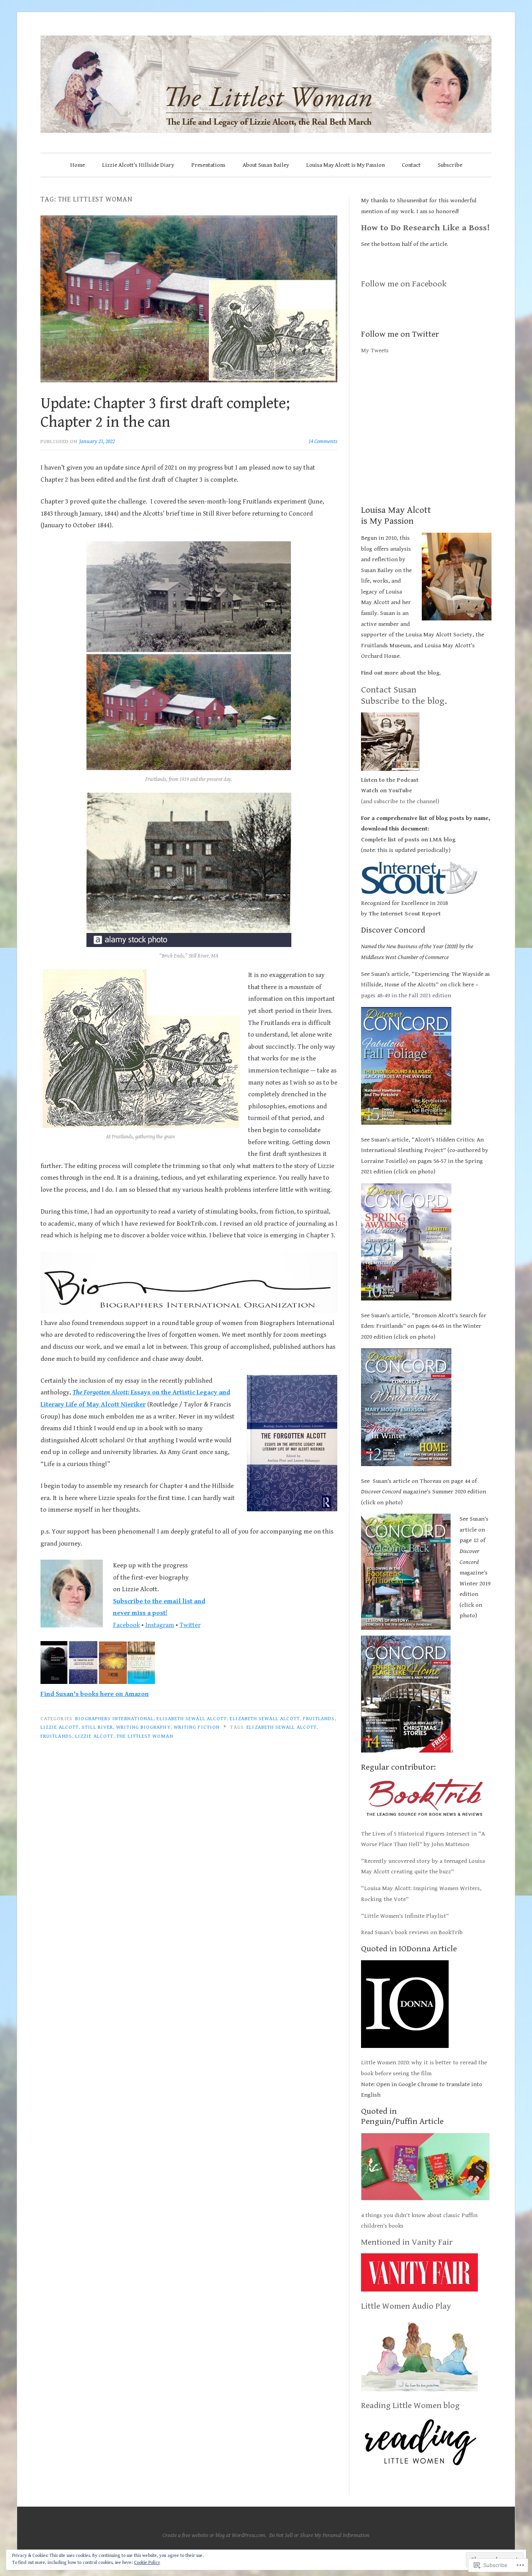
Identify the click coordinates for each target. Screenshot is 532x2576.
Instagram (160, 1625)
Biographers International (114, 1719)
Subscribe (450, 165)
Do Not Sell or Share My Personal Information (319, 2535)
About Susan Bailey (266, 165)
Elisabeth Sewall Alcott (192, 1719)
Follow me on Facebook (404, 284)
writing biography (143, 1727)
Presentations (208, 165)
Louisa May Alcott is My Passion (345, 165)
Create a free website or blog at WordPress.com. (214, 2535)
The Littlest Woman (145, 1736)
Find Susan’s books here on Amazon (95, 1694)
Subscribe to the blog (403, 701)
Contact (411, 165)
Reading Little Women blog (410, 2406)
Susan (404, 690)
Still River (97, 1727)
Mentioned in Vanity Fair (407, 2242)
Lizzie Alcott (60, 1727)
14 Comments (323, 441)
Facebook (126, 1625)
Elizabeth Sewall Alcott (265, 1719)
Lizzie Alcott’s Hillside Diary (138, 165)
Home (78, 165)
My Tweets (375, 351)
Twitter (190, 1625)
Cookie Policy (147, 2563)
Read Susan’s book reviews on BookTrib (412, 1932)
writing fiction (197, 1727)
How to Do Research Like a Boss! (425, 228)
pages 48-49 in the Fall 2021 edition (407, 996)
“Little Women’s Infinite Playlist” (405, 1916)
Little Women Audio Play (406, 2306)
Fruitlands (319, 1719)
